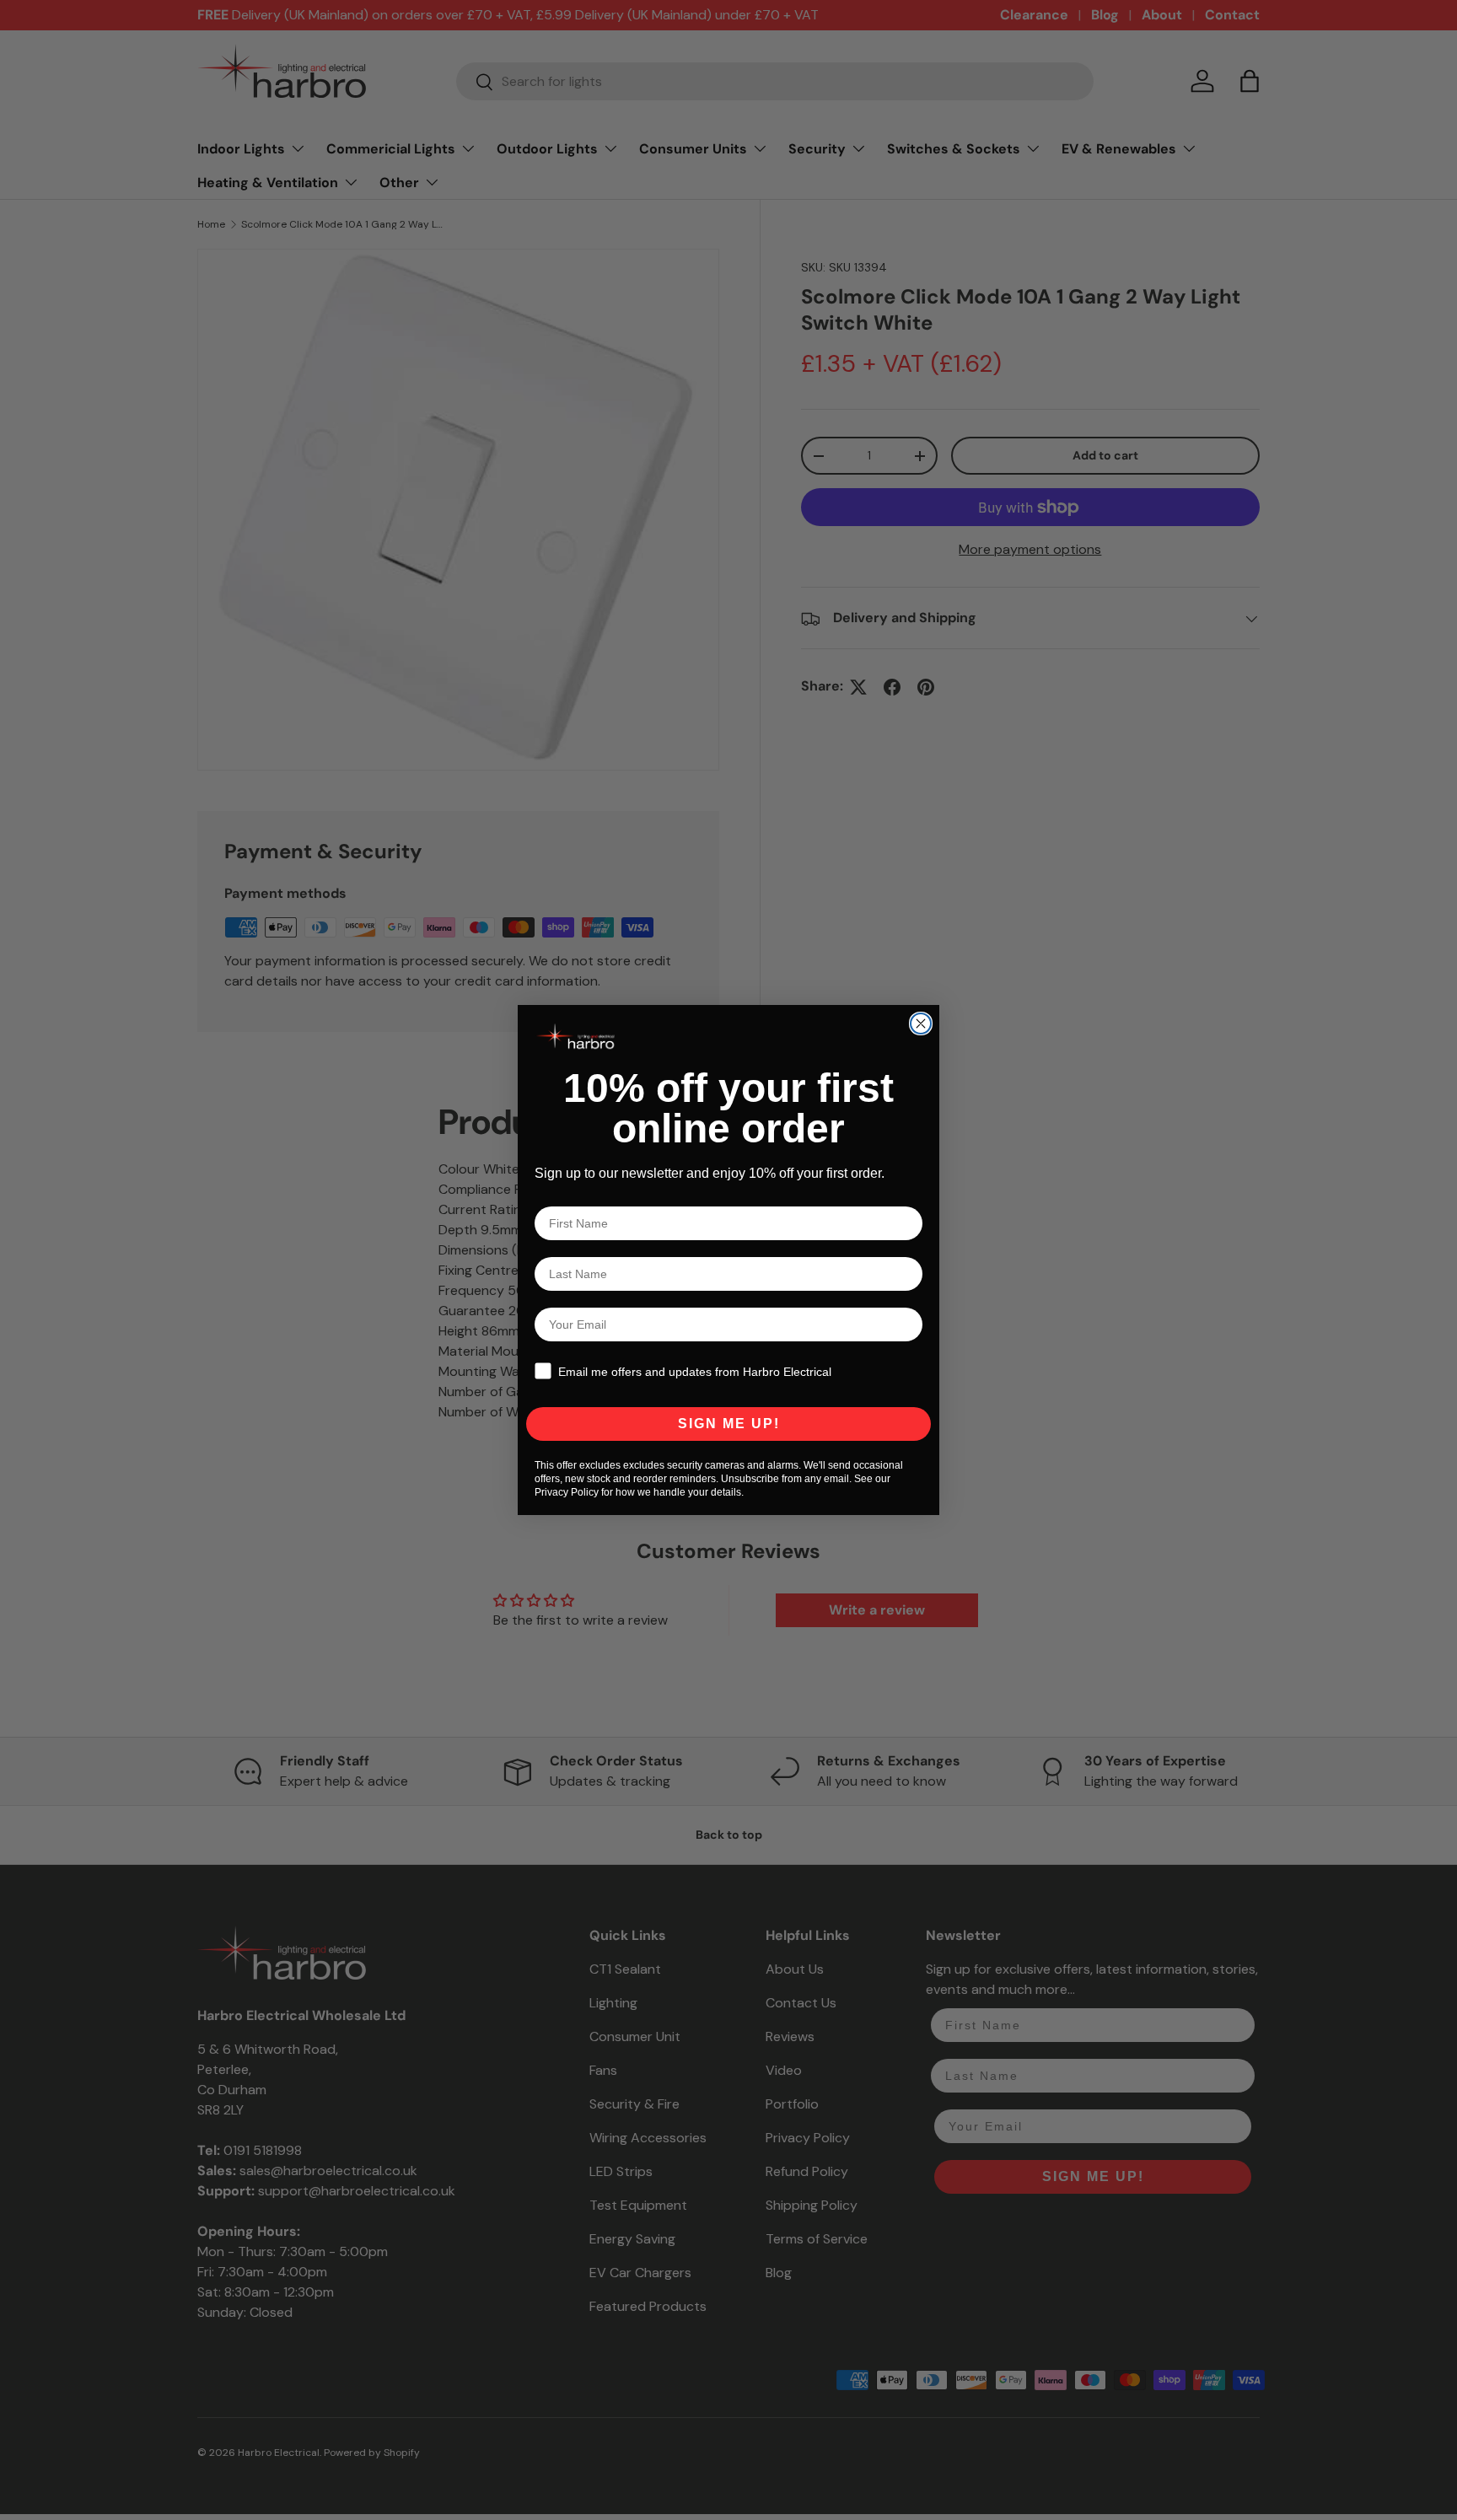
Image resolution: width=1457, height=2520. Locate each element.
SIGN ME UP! (729, 1424)
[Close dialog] (921, 1024)
